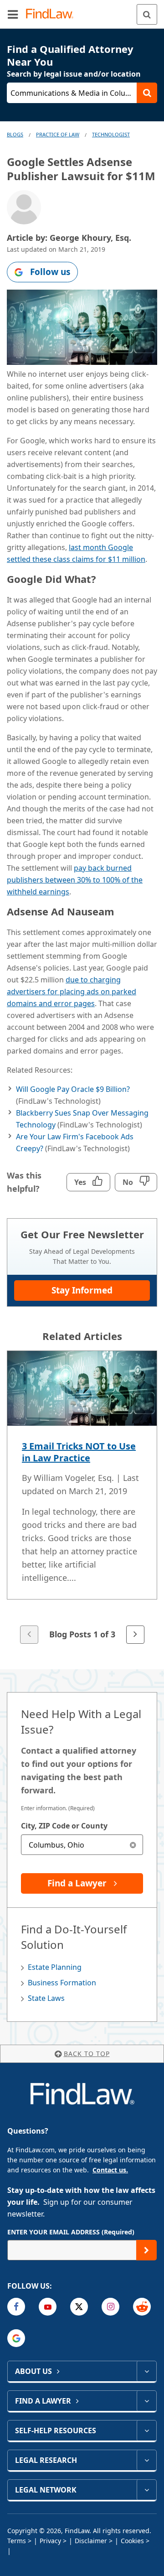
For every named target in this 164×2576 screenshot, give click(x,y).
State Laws (46, 1998)
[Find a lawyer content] (146, 2401)
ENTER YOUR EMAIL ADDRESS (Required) (71, 2232)
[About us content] (146, 2371)
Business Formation (62, 1983)
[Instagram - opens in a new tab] (110, 2307)
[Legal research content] (146, 2460)
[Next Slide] (135, 1635)
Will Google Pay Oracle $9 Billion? (73, 1089)
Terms (17, 2541)
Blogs (15, 134)
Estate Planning (55, 1967)
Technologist (111, 134)
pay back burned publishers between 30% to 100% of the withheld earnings (75, 880)
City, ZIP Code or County (64, 1826)
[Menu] (13, 14)
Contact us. (110, 2170)
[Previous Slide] (29, 1635)
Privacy (50, 2541)
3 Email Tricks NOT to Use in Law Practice (79, 1452)
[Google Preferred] (16, 2338)
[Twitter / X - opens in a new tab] (79, 2307)
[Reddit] (142, 2307)
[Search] (147, 14)
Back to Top (87, 2054)
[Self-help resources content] (146, 2431)
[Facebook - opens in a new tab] (16, 2307)
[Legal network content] (146, 2490)
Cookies (132, 2541)
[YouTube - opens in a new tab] (48, 2307)
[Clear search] (133, 1845)
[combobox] (82, 1845)
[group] (82, 1498)
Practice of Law (58, 134)
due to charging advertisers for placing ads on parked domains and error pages (72, 992)
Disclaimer (91, 2541)
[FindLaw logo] (53, 14)
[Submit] (146, 2250)
